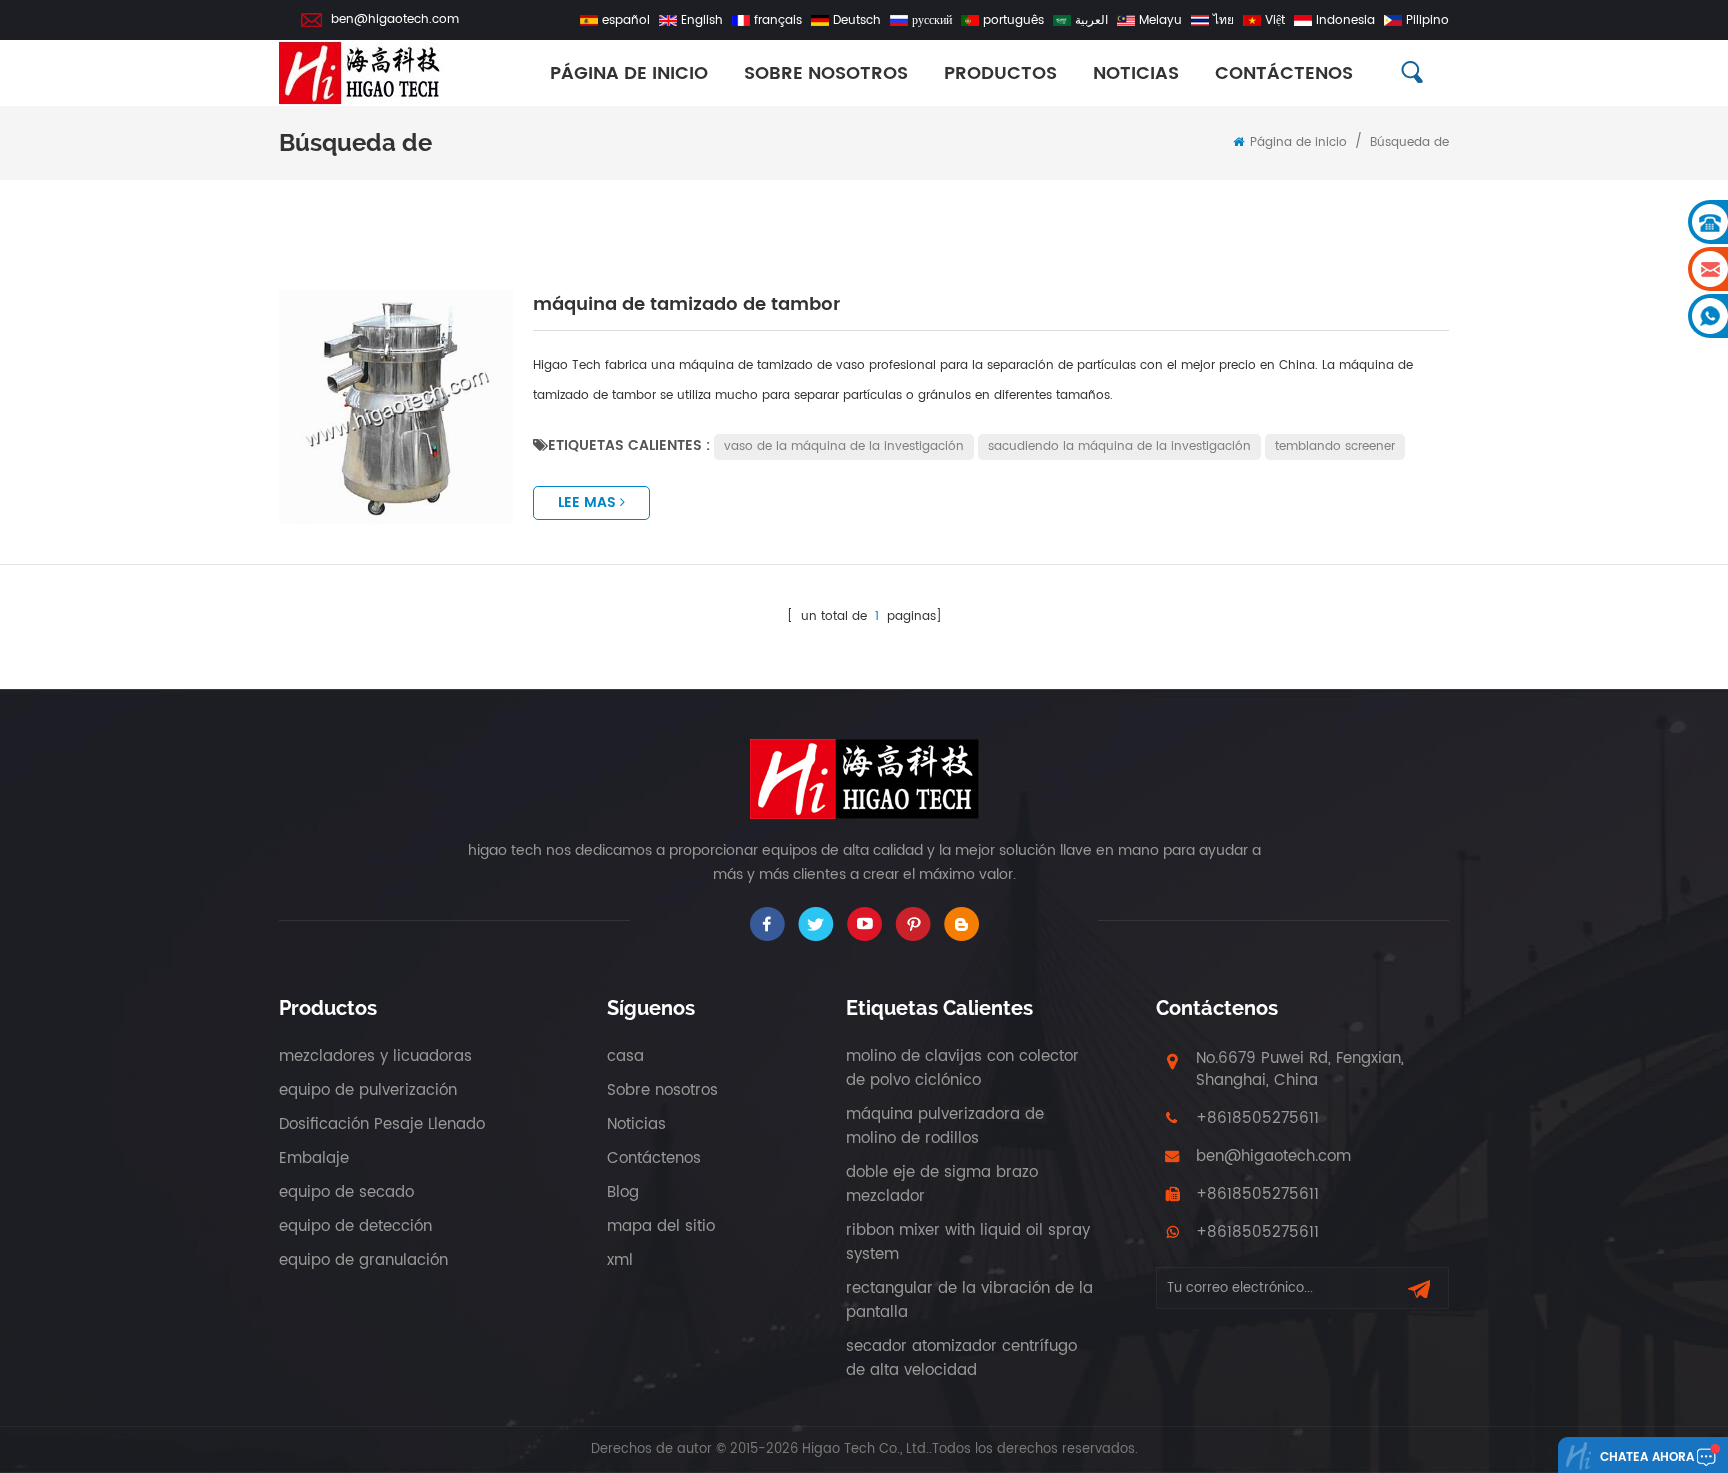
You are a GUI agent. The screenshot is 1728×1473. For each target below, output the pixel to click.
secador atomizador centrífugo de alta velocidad (961, 1358)
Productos (1000, 73)
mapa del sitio (661, 1226)
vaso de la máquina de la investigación (844, 446)
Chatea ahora (1647, 1457)
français (778, 20)
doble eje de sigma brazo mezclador (942, 1184)
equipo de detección (355, 1226)
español (626, 20)
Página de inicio (629, 73)
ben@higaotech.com (395, 19)
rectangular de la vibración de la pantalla (969, 1300)
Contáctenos (1284, 73)
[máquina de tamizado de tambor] (396, 407)
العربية (1091, 20)
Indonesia (1345, 20)
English (702, 20)
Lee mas (587, 502)
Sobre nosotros (662, 1090)
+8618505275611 (1257, 1118)
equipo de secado (346, 1192)
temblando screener (1335, 446)
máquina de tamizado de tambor (686, 304)
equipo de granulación (363, 1260)
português (1013, 20)
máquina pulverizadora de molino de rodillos (945, 1126)
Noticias (1136, 73)
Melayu (1160, 20)
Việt (1275, 20)
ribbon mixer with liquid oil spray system (968, 1242)
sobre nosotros (826, 73)
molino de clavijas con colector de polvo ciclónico (962, 1068)
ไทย (1223, 20)
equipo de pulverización (368, 1090)
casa (625, 1056)
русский (932, 20)
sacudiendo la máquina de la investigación (1119, 446)
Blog (623, 1192)
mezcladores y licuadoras (375, 1056)
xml (620, 1260)
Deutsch (857, 20)
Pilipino (1427, 20)
